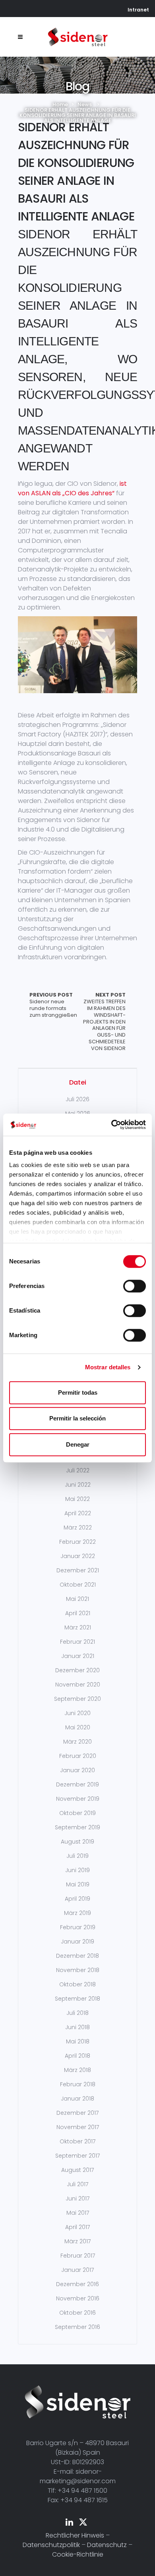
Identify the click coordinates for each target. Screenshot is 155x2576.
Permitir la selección (77, 1418)
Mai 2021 (77, 1599)
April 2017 (77, 2227)
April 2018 (77, 2056)
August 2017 (77, 2170)
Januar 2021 (78, 1656)
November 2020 (78, 1685)
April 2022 (78, 1513)
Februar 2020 (78, 1756)
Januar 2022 (78, 1556)
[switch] (135, 1286)
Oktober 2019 (77, 1813)
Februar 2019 (78, 1927)
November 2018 (78, 1970)
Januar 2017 (77, 2270)
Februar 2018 (78, 2084)
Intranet (138, 10)
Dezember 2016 (77, 2284)
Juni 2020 (77, 1713)
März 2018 (77, 2070)
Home (60, 104)
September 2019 (77, 1827)
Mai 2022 (77, 1499)
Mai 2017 (78, 2213)
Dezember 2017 (77, 2113)
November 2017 (78, 2127)
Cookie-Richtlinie (78, 2554)
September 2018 (77, 1999)
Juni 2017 (77, 2198)
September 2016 (77, 2327)
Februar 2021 (77, 1642)
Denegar (78, 1444)
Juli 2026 (77, 1099)
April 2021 (78, 1613)
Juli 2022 (78, 1470)
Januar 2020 (77, 1770)
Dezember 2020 (77, 1670)
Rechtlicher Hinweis (75, 2535)
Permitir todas (78, 1392)
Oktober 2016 (77, 2313)
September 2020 (77, 1699)
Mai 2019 (78, 1884)
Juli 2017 (77, 2184)
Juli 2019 (77, 1856)
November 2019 (78, 1799)
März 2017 (77, 2241)
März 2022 (78, 1528)
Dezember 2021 (78, 1570)
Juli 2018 (77, 2013)
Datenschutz (107, 2545)
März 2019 (77, 1913)
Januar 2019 (77, 1942)
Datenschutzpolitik (51, 2545)
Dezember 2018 (77, 1956)
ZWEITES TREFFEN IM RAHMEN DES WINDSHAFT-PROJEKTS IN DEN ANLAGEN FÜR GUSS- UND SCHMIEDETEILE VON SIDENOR (104, 1022)
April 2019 (77, 1899)
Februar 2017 (78, 2256)
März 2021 (78, 1627)
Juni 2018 (77, 2027)
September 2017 (77, 2156)
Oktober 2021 (78, 1585)
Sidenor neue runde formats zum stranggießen (53, 1005)
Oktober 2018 (77, 1984)
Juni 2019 (77, 1870)
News (85, 104)
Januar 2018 (77, 2099)
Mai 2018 (78, 2041)
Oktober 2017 (77, 2141)
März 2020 (77, 1742)
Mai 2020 (78, 1727)
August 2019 (77, 1842)
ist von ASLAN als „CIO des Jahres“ (72, 488)
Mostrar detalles (108, 1367)
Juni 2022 (78, 1485)
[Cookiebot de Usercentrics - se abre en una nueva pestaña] (111, 1125)
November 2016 (78, 2298)
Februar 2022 (77, 1542)
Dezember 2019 (77, 1784)
